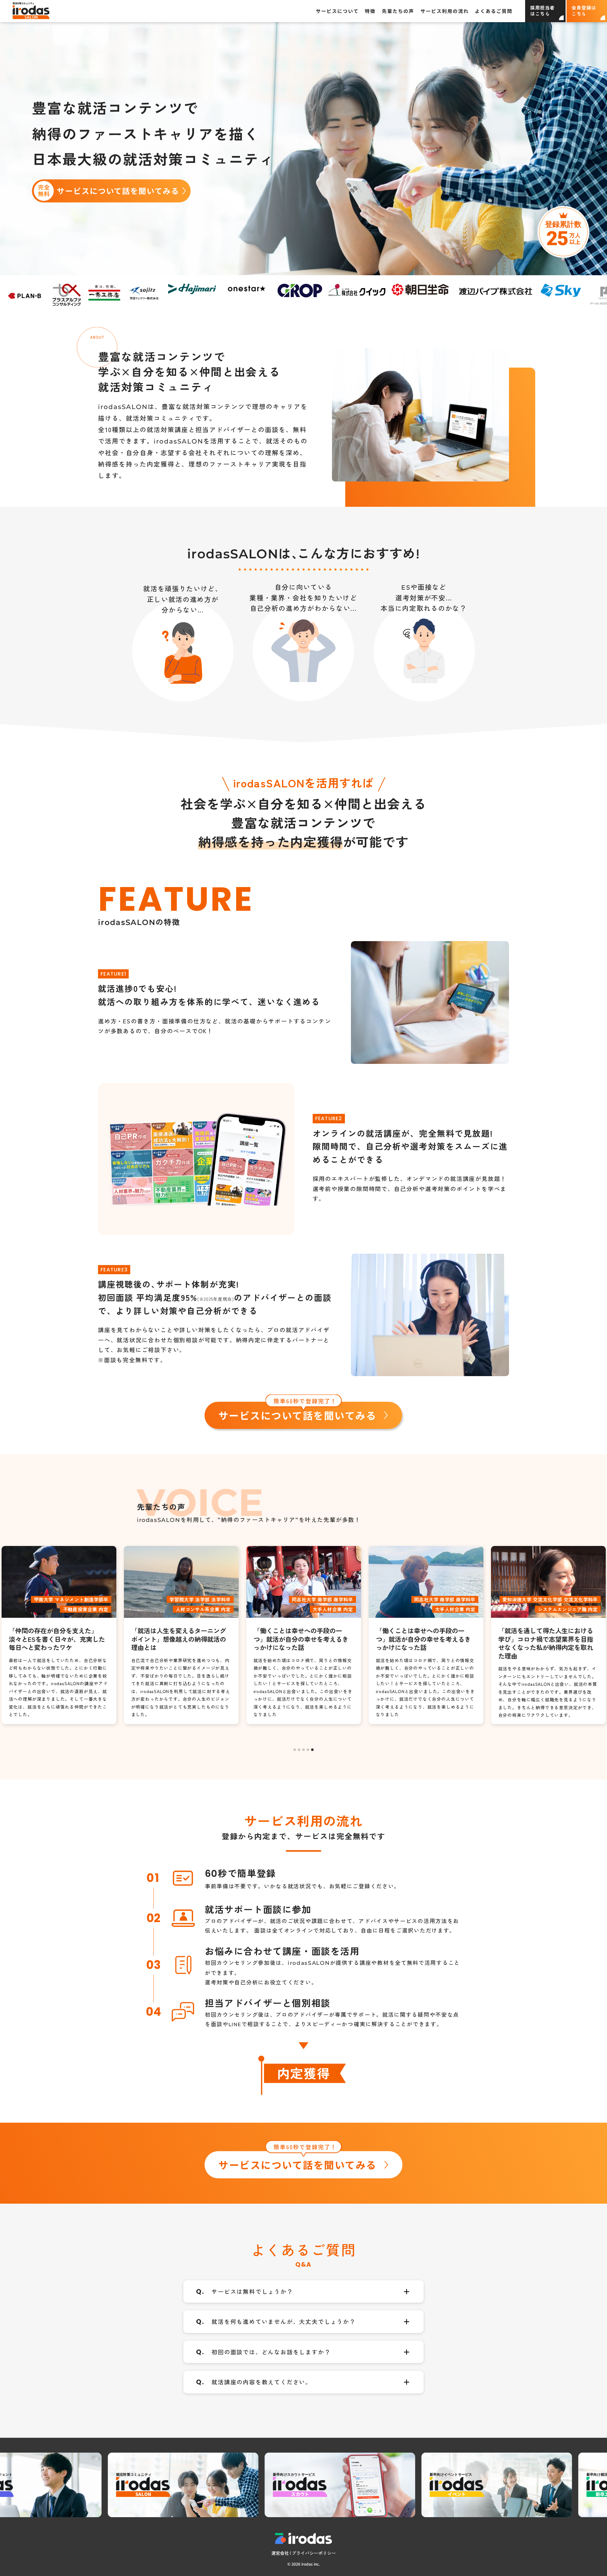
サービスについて (337, 11)
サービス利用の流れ (445, 11)
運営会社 (280, 2553)
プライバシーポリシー (314, 2553)
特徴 (370, 11)
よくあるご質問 (494, 11)
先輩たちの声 (398, 11)
